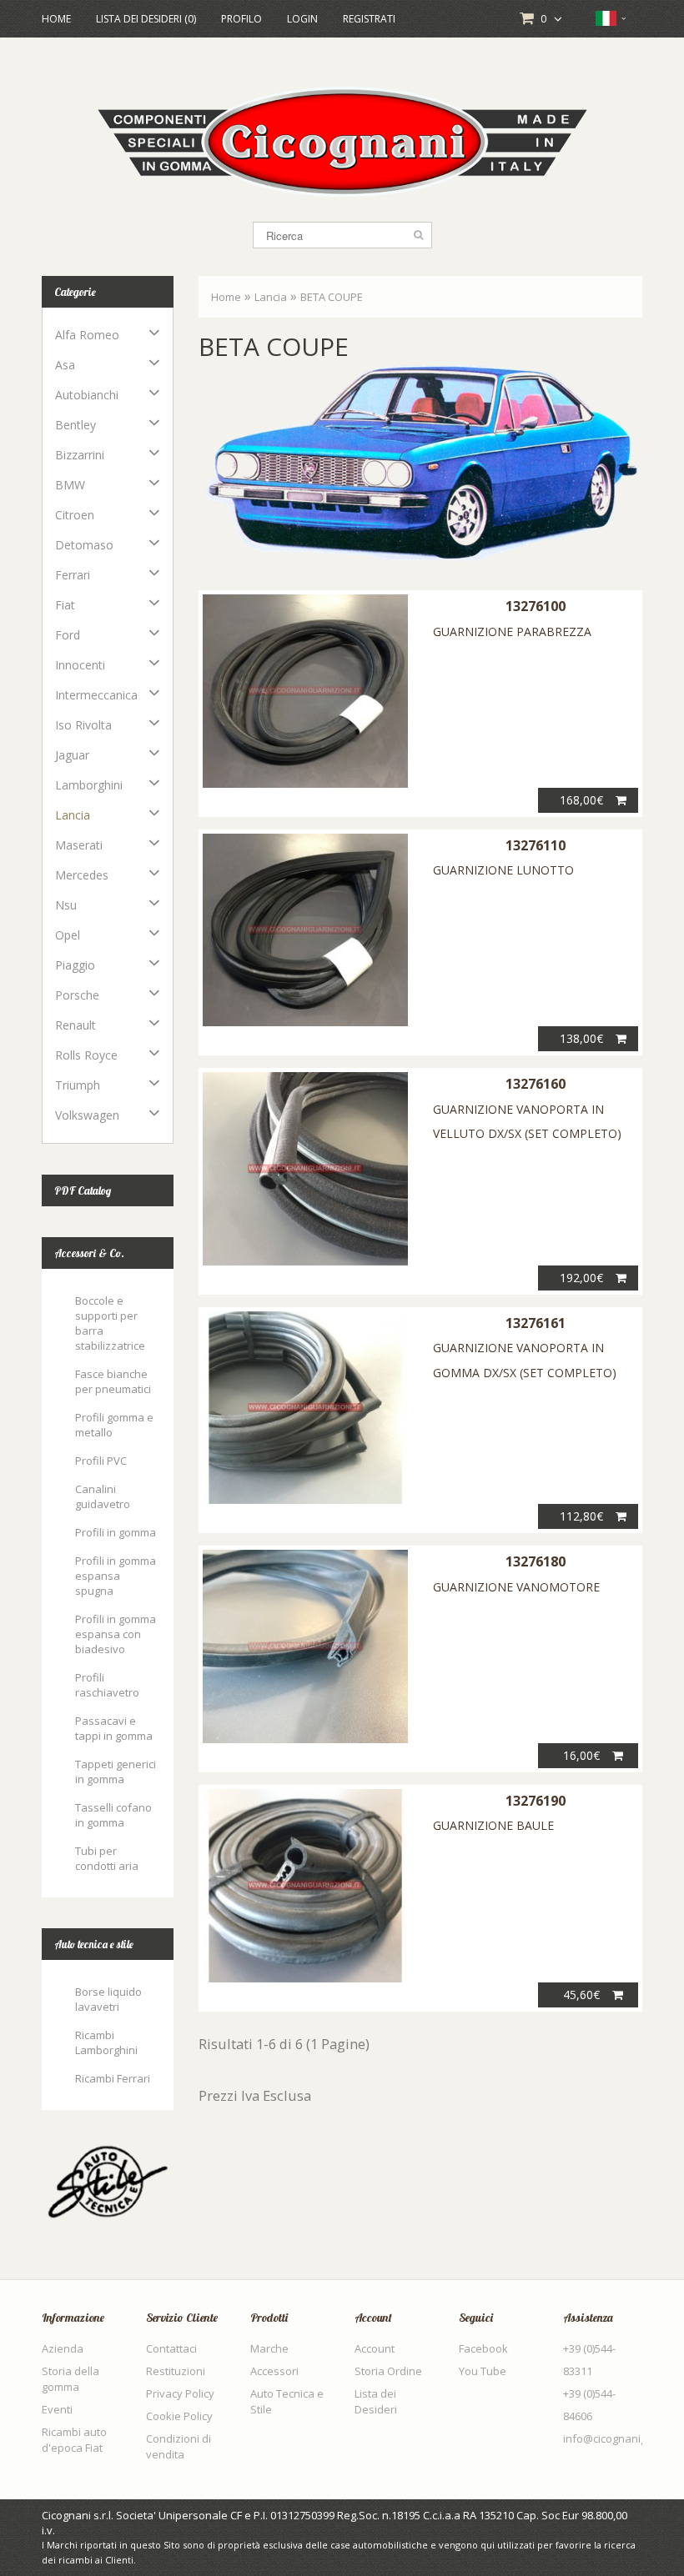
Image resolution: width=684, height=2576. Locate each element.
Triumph (78, 1085)
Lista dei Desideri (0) (146, 19)
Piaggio (75, 965)
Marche (269, 2348)
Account (375, 2348)
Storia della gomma (70, 2379)
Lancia (73, 815)
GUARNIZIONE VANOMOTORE (516, 1587)
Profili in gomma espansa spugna (116, 1576)
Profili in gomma (116, 1532)
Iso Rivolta (83, 725)
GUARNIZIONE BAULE (493, 1825)
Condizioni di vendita (179, 2446)
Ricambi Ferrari (113, 2078)
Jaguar (72, 755)
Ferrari (73, 575)
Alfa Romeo (87, 335)
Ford (68, 635)
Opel (68, 935)
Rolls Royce (86, 1055)
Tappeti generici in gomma (116, 1772)
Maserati (79, 845)
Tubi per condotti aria (107, 1858)
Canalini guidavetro (103, 1496)
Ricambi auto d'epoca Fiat (74, 2440)
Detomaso (84, 545)
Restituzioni (176, 2371)
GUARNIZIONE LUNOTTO (503, 870)
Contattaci (171, 2348)
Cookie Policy (179, 2416)
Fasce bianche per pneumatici (113, 1381)
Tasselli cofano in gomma (113, 1815)
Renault (75, 1025)
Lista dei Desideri (376, 2401)
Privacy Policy (180, 2393)
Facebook (483, 2348)
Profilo (241, 19)
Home (56, 19)
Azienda (63, 2348)
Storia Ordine (388, 2371)
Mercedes (82, 875)
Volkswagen (87, 1115)
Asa (65, 365)
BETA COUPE (332, 297)
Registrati (369, 19)
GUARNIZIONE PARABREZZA (512, 631)
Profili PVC (101, 1461)
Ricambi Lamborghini (106, 2042)
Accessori (274, 2371)
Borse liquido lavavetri (108, 1999)
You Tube (483, 2371)
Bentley (75, 425)
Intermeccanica (96, 695)
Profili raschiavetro (107, 1685)
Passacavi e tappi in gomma (114, 1728)
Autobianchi (87, 395)
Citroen (75, 515)
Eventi (57, 2409)
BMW (70, 485)
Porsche (77, 995)
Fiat (65, 605)
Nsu (66, 905)
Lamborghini (89, 785)
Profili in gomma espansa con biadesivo (116, 1634)
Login (302, 19)
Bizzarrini (80, 455)
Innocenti (80, 665)
